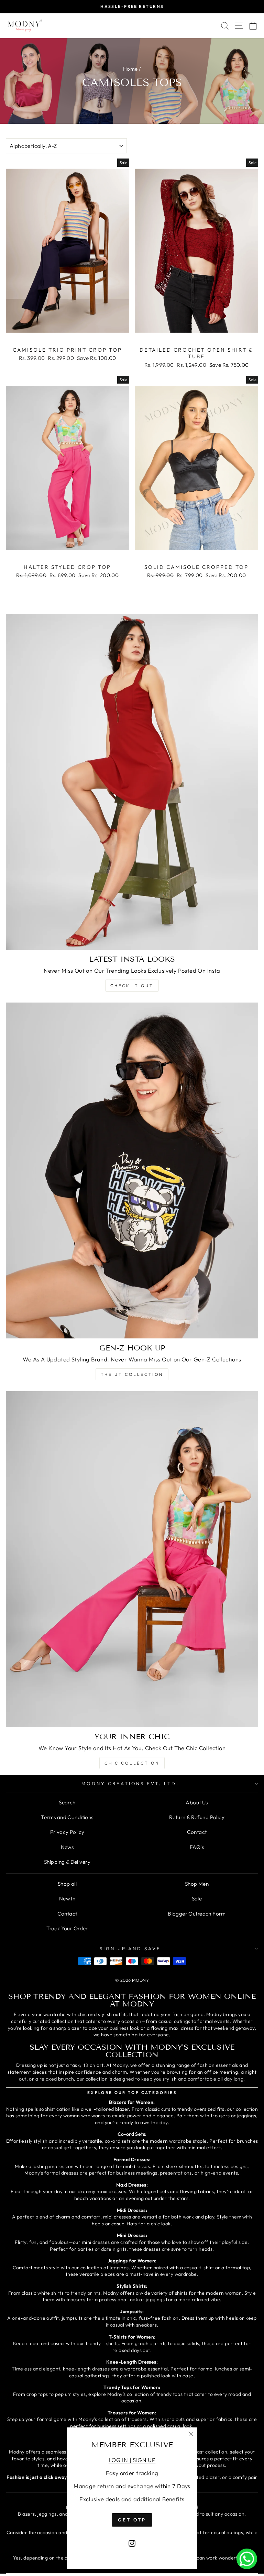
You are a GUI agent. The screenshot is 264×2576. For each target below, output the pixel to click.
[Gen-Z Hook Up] (132, 1170)
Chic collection (132, 1763)
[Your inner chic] (132, 1559)
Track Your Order (67, 1928)
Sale (197, 1899)
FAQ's (197, 1847)
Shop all (67, 1884)
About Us (197, 1802)
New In (67, 1899)
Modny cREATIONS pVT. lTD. (130, 1783)
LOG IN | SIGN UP (132, 2460)
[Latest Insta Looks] (132, 782)
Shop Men (197, 1884)
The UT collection (132, 1374)
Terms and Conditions (67, 1817)
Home (130, 69)
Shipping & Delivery (67, 1862)
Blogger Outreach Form (197, 1914)
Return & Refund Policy (197, 1817)
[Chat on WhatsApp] (247, 2559)
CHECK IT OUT (132, 986)
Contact (197, 1832)
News (67, 1847)
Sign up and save (130, 1948)
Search (67, 1802)
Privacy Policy (67, 1832)
